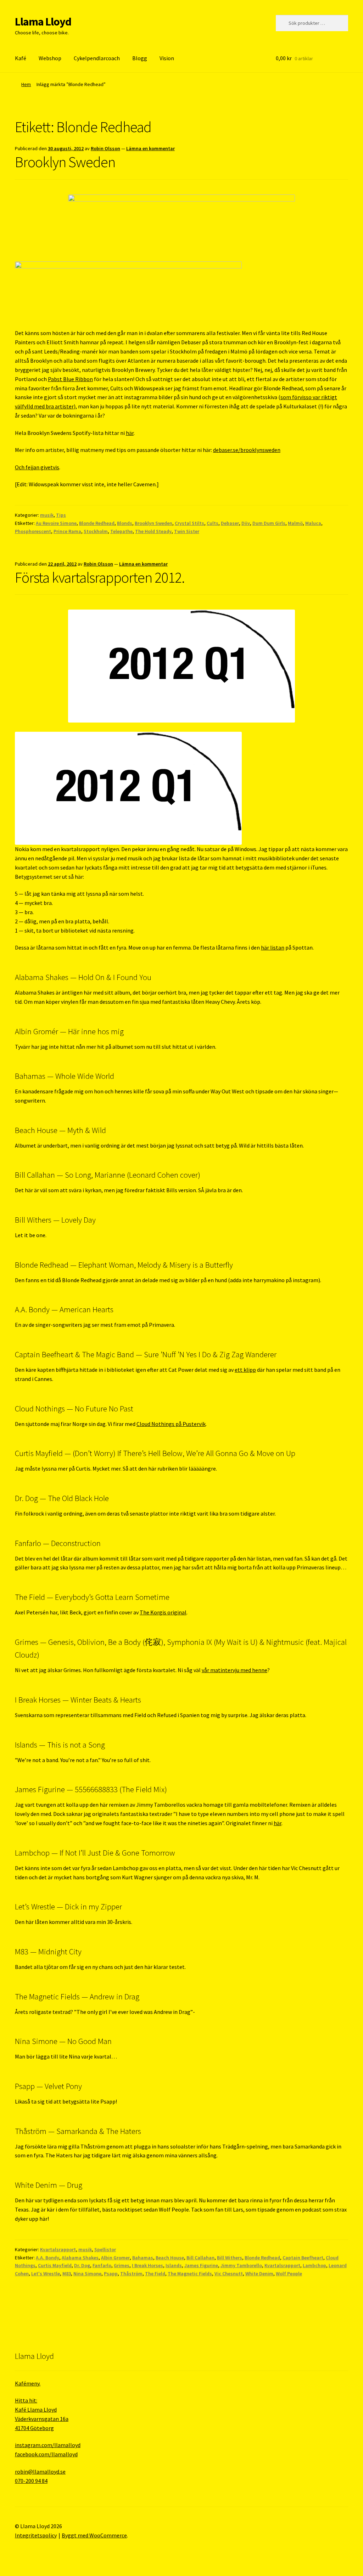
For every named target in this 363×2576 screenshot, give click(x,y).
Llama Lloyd (43, 22)
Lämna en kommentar (150, 148)
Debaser (230, 523)
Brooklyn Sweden (65, 162)
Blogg (140, 58)
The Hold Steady (153, 531)
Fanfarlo (102, 2265)
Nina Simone (87, 2274)
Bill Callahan (200, 2258)
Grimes (122, 2265)
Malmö (295, 523)
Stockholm (96, 531)
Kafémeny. (28, 2383)
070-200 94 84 (31, 2481)
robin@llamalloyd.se (40, 2472)
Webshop (50, 58)
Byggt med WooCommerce (94, 2535)
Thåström (131, 2274)
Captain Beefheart (303, 2258)
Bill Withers (230, 2258)
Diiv (246, 523)
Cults (213, 523)
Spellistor (105, 2249)
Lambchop (314, 2265)
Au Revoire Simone (56, 523)
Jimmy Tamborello (241, 2265)
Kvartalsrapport (58, 2249)
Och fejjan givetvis (37, 467)
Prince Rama (67, 531)
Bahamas (143, 2258)
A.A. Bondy (48, 2258)
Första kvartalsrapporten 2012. (100, 577)
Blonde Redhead (97, 523)
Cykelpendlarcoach (97, 58)
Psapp (111, 2274)
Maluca (313, 523)
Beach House (170, 2258)
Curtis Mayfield (55, 2265)
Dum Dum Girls (269, 523)
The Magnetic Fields (190, 2274)
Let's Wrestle (46, 2274)
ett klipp (245, 1370)
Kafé (21, 58)
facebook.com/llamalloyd (46, 2454)
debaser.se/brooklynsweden (247, 450)
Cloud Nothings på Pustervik (171, 1424)
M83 (67, 2274)
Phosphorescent (33, 531)
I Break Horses (147, 2265)
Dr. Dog (82, 2265)
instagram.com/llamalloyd (48, 2445)
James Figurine (201, 2265)
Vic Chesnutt (229, 2274)
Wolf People (289, 2274)
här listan (273, 947)
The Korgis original (163, 1612)
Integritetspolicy (36, 2535)
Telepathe (121, 531)
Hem (26, 84)
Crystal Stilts (189, 523)
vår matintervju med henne (234, 1670)
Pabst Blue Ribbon (70, 379)
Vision (167, 58)
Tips (61, 515)
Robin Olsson (105, 148)
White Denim (259, 2274)
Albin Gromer (115, 2258)
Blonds (125, 523)
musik (47, 515)
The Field (155, 2274)
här (130, 433)
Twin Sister (187, 531)
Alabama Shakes (80, 2258)
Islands (174, 2265)
